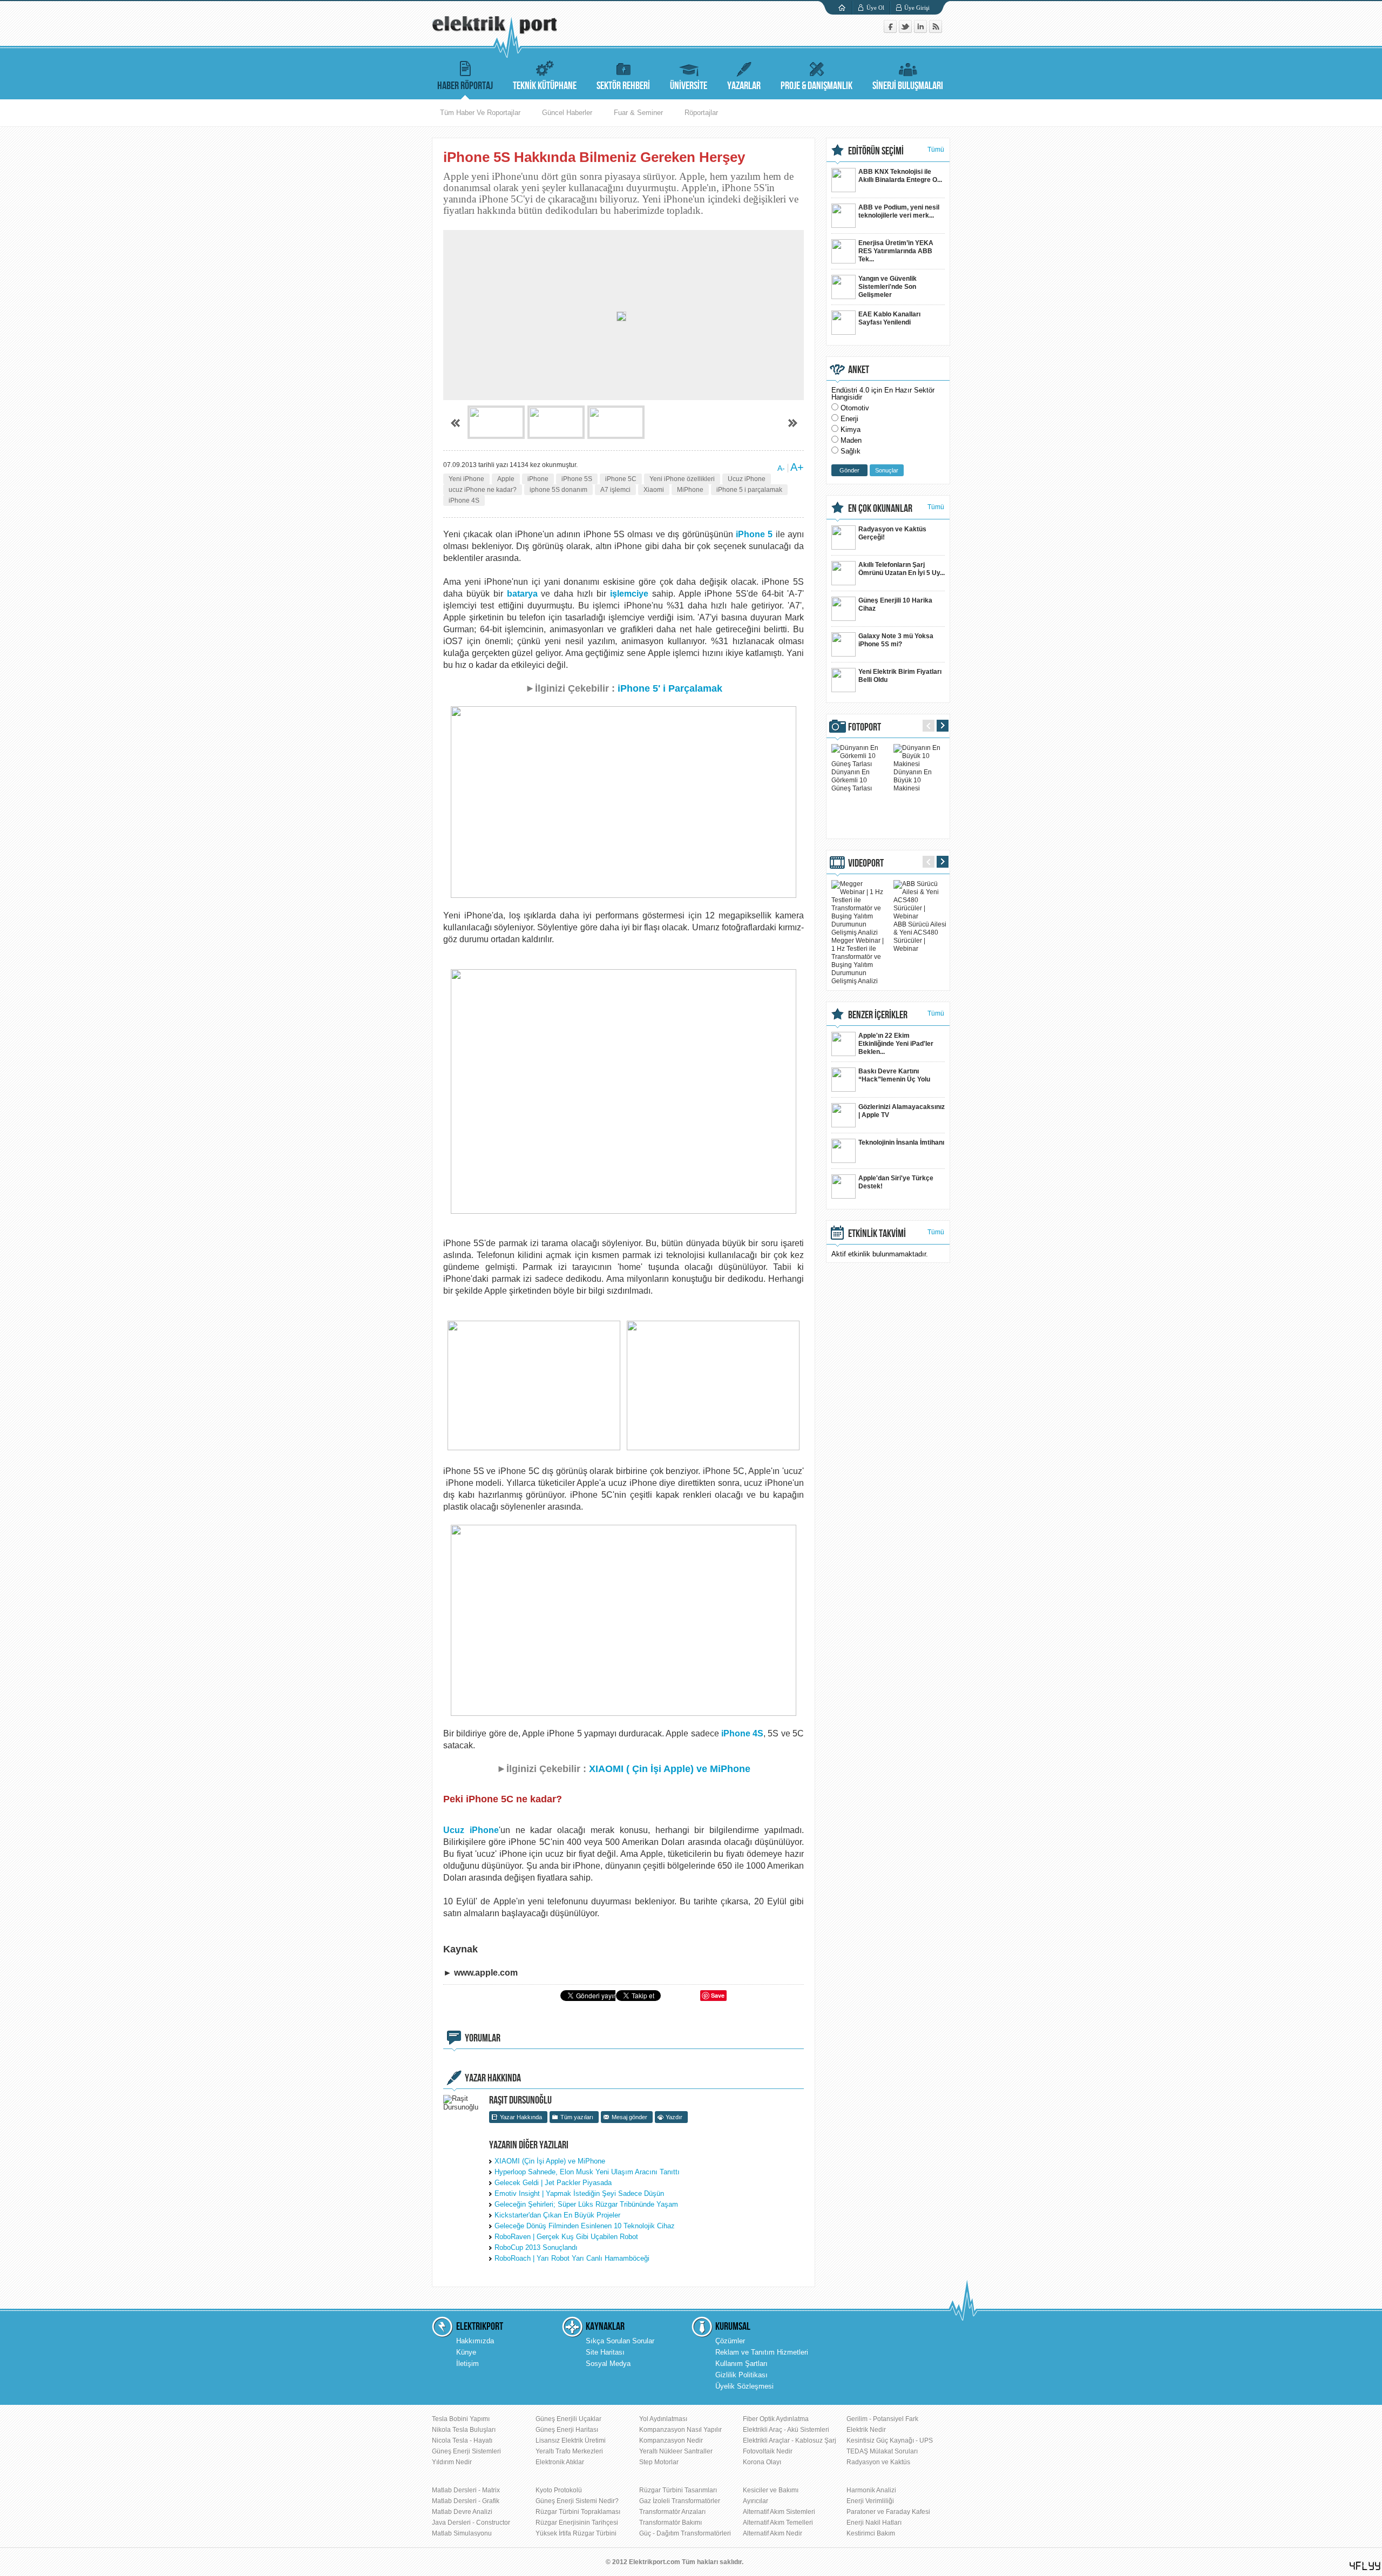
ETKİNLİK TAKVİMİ (877, 1234)
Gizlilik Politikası (741, 2375)
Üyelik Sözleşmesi (744, 2386)
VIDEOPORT (866, 863)
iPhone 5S (577, 479)
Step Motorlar (659, 2462)
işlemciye (629, 594)
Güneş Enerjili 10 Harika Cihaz (895, 604)
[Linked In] (922, 31)
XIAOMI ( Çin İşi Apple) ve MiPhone (670, 1769)
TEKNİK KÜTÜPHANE (545, 86)
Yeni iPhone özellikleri (682, 479)
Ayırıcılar (756, 2501)
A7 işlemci (615, 490)
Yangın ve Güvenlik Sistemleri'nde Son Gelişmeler (888, 287)
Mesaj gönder (629, 2117)
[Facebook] (891, 31)
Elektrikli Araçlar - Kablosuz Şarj (790, 2440)
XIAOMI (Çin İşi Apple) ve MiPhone (550, 2161)
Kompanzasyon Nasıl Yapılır (680, 2430)
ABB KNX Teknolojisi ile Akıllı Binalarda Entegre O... (900, 176)
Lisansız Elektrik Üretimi (571, 2440)
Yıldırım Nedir (452, 2462)
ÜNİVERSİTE (689, 86)
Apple (506, 479)
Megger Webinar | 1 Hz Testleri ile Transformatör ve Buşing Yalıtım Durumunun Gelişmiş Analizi (858, 961)
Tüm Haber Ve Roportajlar (480, 113)
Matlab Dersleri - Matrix (466, 2490)
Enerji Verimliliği (870, 2501)
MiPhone (690, 490)
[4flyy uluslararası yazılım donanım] (1365, 2566)
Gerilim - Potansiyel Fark (882, 2419)
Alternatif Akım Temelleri (778, 2523)
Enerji (849, 419)
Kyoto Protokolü (559, 2490)
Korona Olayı (762, 2462)
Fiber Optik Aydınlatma (776, 2419)
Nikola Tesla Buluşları (464, 2430)
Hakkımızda (475, 2341)
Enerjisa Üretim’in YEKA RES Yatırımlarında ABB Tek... (896, 251)
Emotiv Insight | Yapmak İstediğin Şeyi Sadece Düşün (579, 2193)
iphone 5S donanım (558, 490)
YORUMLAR (483, 2038)
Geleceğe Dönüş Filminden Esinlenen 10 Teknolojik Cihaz (585, 2226)
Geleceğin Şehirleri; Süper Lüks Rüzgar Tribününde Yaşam (586, 2204)
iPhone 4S (464, 501)
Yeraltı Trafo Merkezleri (569, 2451)
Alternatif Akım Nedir (773, 2533)
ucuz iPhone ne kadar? (483, 490)
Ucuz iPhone (747, 479)
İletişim (468, 2364)
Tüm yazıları (577, 2117)
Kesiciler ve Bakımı (771, 2490)
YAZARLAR (744, 86)
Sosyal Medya (608, 2364)
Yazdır (674, 2117)
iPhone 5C (621, 479)
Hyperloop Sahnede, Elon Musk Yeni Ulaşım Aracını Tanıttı (587, 2172)
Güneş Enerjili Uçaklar (568, 2419)
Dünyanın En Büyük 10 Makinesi (913, 780)
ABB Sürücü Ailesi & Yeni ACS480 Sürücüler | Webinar (920, 937)
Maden (851, 440)
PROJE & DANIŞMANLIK (817, 86)
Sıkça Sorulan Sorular (620, 2341)
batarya (522, 594)
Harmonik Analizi (871, 2490)
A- (781, 468)
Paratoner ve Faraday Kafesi (888, 2512)
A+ (797, 467)
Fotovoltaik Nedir (768, 2451)
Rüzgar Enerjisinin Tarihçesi (577, 2523)
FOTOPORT (865, 727)
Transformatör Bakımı (670, 2523)
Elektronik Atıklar (560, 2462)
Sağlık (851, 451)
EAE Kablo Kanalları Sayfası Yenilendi (889, 318)
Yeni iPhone (466, 479)
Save (718, 1995)
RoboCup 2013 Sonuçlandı (536, 2247)
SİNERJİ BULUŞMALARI (908, 86)
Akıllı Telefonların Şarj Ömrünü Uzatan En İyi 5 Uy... (902, 569)
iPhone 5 (756, 534)
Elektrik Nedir (866, 2430)
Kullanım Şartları (741, 2364)
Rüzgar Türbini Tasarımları (678, 2490)
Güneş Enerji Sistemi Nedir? (577, 2501)
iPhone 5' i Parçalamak (670, 688)
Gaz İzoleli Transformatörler (680, 2501)
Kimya (851, 430)
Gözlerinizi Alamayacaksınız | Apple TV (902, 1111)
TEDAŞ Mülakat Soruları (882, 2451)
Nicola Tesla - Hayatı (462, 2440)
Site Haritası (605, 2352)
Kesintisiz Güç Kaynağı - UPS (890, 2440)
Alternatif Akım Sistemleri (779, 2512)
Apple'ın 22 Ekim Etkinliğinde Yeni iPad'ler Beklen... (896, 1044)
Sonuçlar (887, 470)
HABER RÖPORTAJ (465, 86)
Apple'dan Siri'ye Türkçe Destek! (896, 1182)
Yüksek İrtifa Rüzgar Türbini (576, 2533)
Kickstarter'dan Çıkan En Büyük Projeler (557, 2215)
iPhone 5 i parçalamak (749, 490)
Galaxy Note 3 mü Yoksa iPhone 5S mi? (896, 640)
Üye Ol (875, 8)
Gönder (849, 470)
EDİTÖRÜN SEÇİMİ (876, 151)
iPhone (538, 479)
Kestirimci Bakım (871, 2533)
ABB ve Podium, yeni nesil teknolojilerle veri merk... (899, 211)
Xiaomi (654, 490)
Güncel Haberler (567, 113)
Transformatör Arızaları (672, 2512)
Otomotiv (855, 408)
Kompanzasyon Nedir (671, 2440)
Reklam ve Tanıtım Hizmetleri (762, 2352)
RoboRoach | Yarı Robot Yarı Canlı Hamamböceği (572, 2258)
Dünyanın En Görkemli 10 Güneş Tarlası (852, 780)
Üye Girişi (917, 8)
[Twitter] (906, 31)
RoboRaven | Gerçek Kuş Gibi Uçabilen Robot (566, 2237)
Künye (466, 2352)
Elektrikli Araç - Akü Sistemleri (786, 2430)
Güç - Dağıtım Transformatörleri (685, 2533)
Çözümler (730, 2341)
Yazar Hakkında (521, 2117)
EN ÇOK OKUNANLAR (880, 509)
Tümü (936, 150)
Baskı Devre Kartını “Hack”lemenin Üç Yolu (894, 1075)
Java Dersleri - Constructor (471, 2523)
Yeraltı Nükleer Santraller (676, 2451)
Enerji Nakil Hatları (874, 2523)
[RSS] (936, 31)
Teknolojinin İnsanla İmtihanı (901, 1142)
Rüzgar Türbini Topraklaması (578, 2512)
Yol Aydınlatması (663, 2419)
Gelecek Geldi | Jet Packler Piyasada (553, 2183)
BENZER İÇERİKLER (878, 1015)
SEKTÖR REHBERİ (623, 86)
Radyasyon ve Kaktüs (878, 2462)
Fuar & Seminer (638, 113)
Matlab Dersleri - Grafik (466, 2501)
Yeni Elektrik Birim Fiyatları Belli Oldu (900, 676)
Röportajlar (701, 113)
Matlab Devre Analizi (462, 2512)
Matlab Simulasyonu (462, 2533)
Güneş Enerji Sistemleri (466, 2451)
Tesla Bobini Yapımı (461, 2419)
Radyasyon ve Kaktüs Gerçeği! (892, 533)
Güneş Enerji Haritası (567, 2430)
